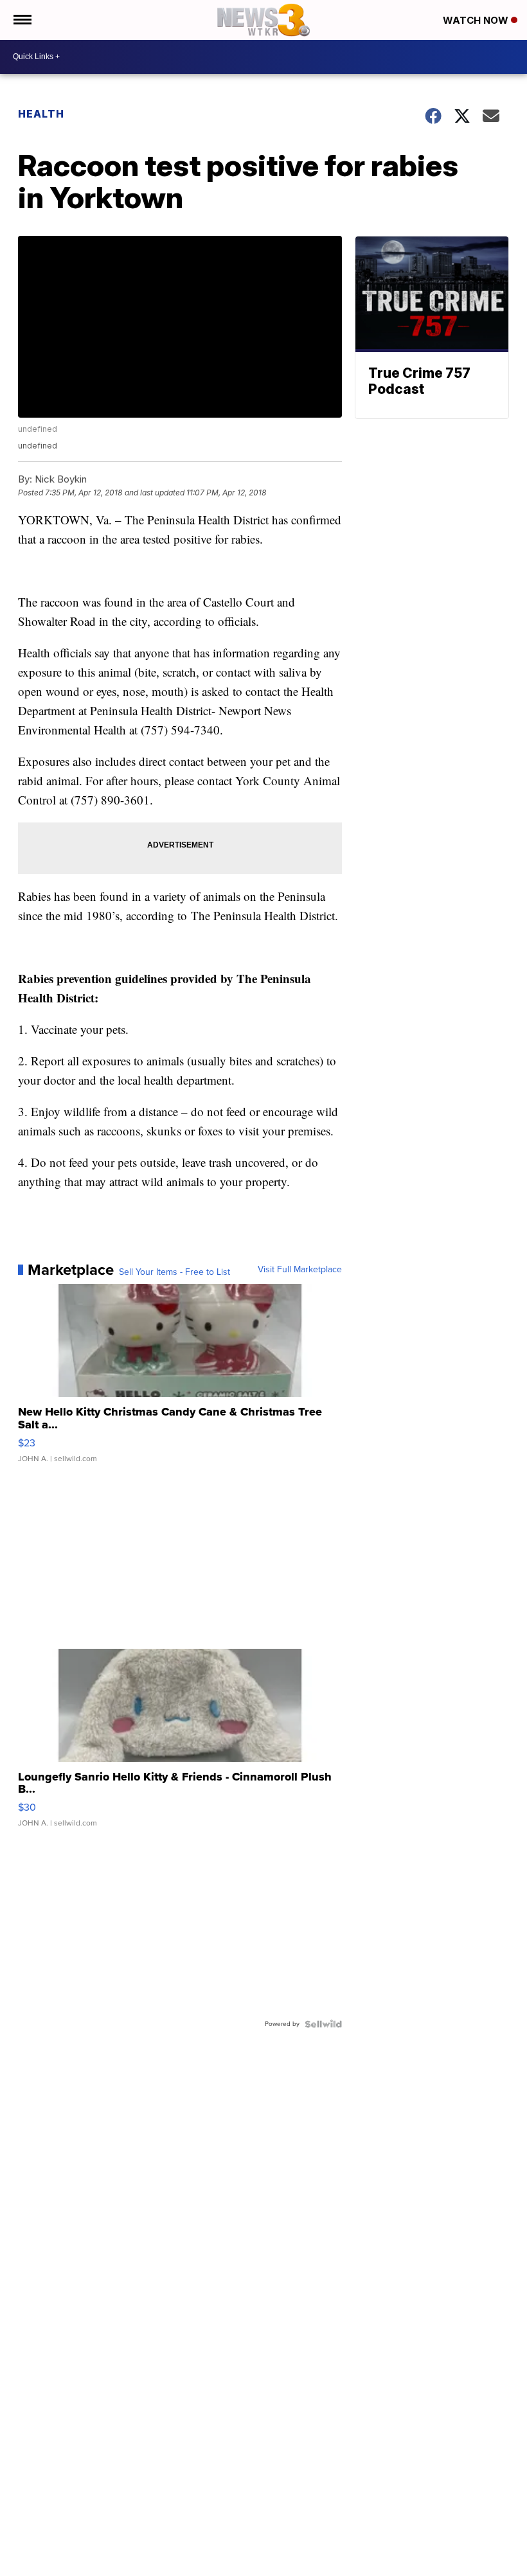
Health (41, 114)
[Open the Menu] (22, 20)
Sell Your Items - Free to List (174, 1272)
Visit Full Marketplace (300, 1270)
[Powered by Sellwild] (323, 2024)
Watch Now (477, 20)
